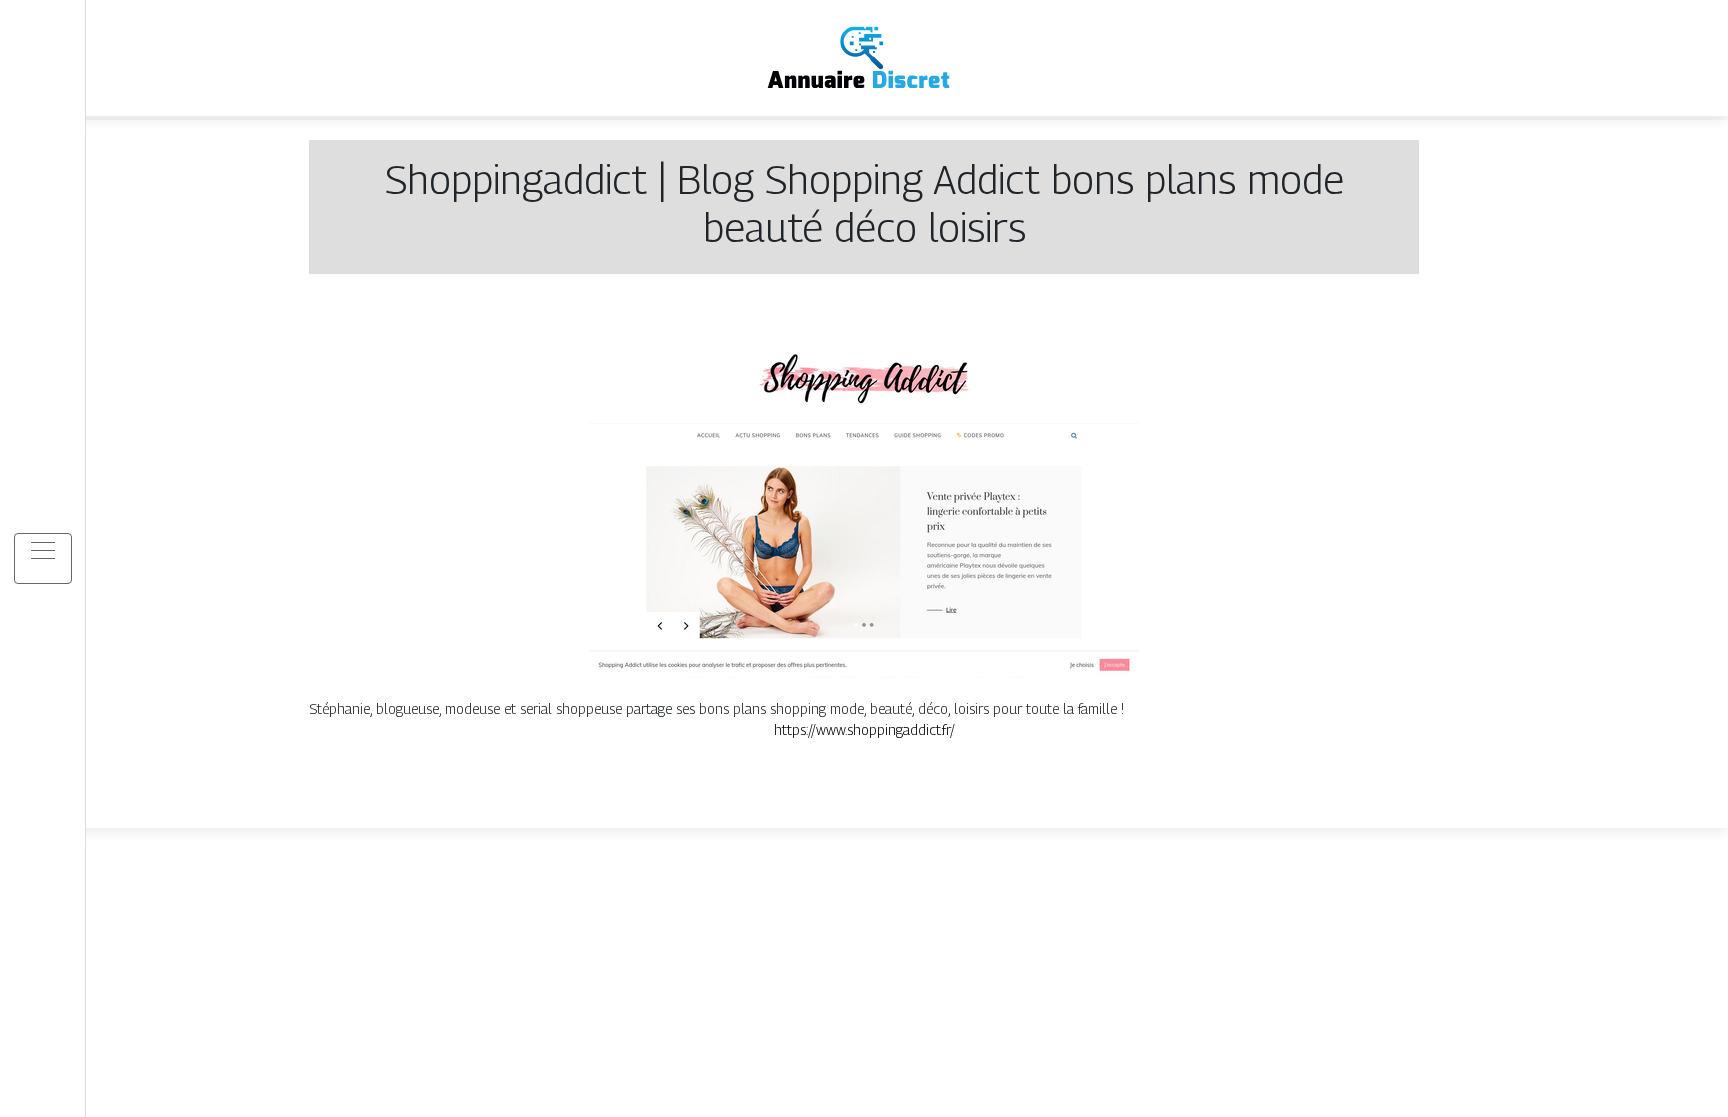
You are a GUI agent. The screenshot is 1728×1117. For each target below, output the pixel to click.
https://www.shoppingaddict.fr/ (864, 729)
